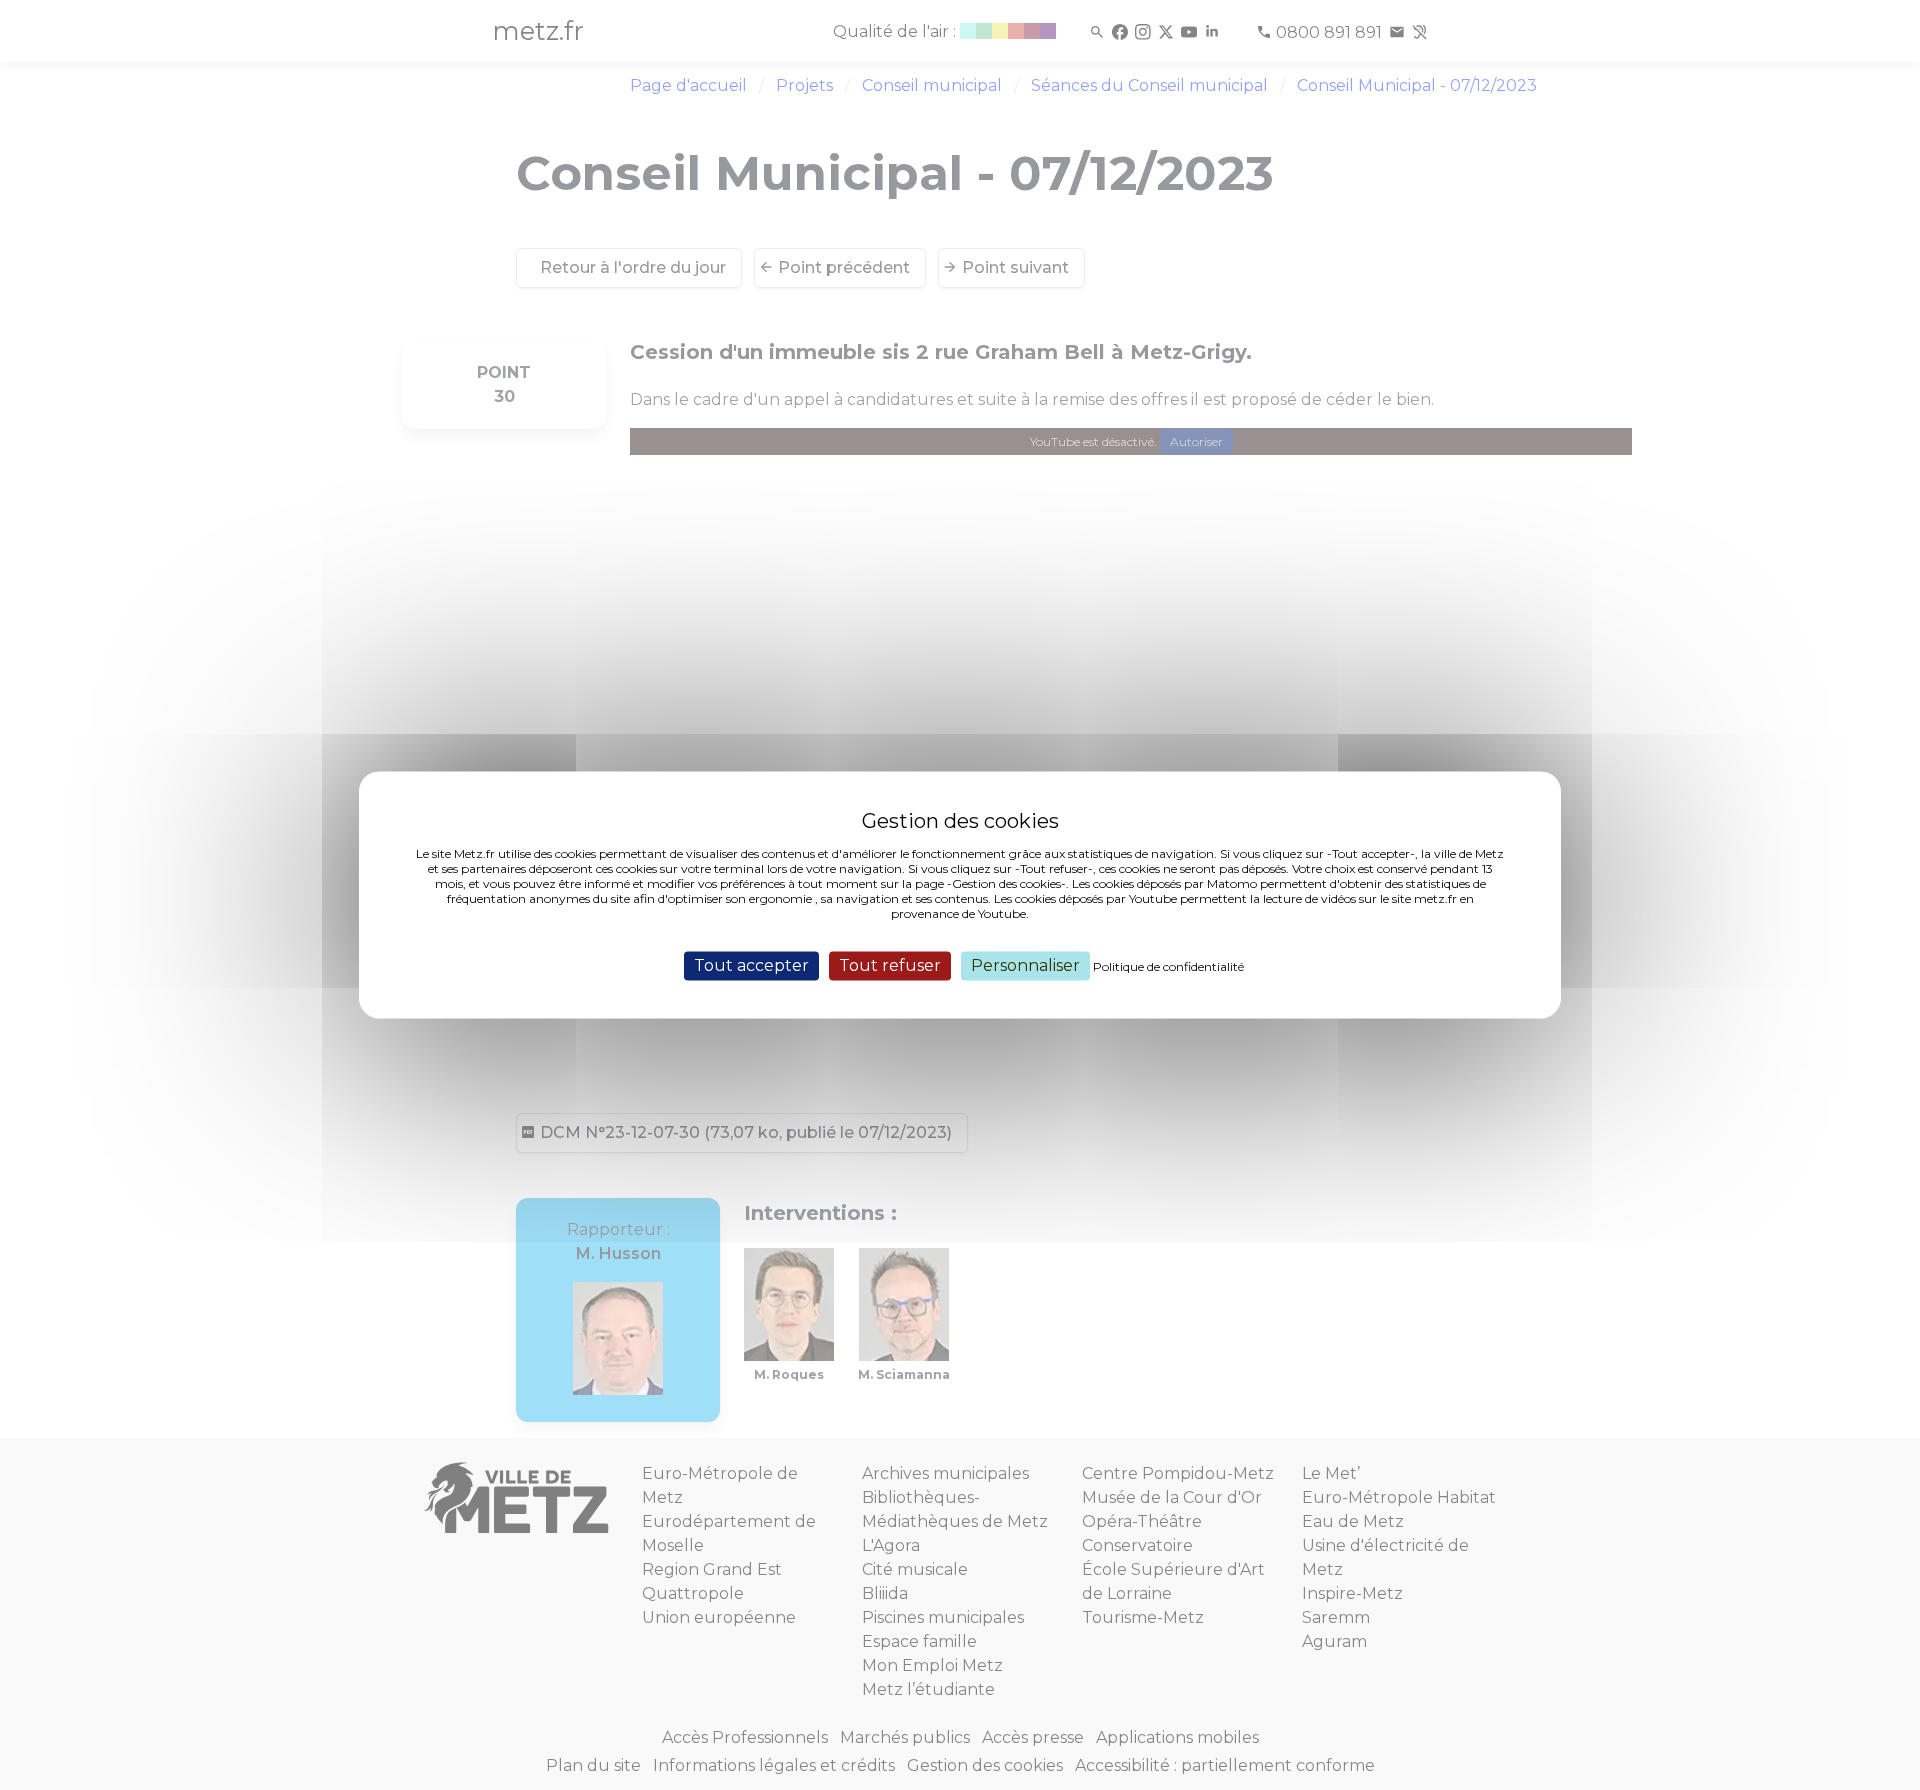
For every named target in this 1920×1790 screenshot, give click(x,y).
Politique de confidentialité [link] (1168, 966)
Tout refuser (890, 965)
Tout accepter (751, 965)
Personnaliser (1025, 965)
